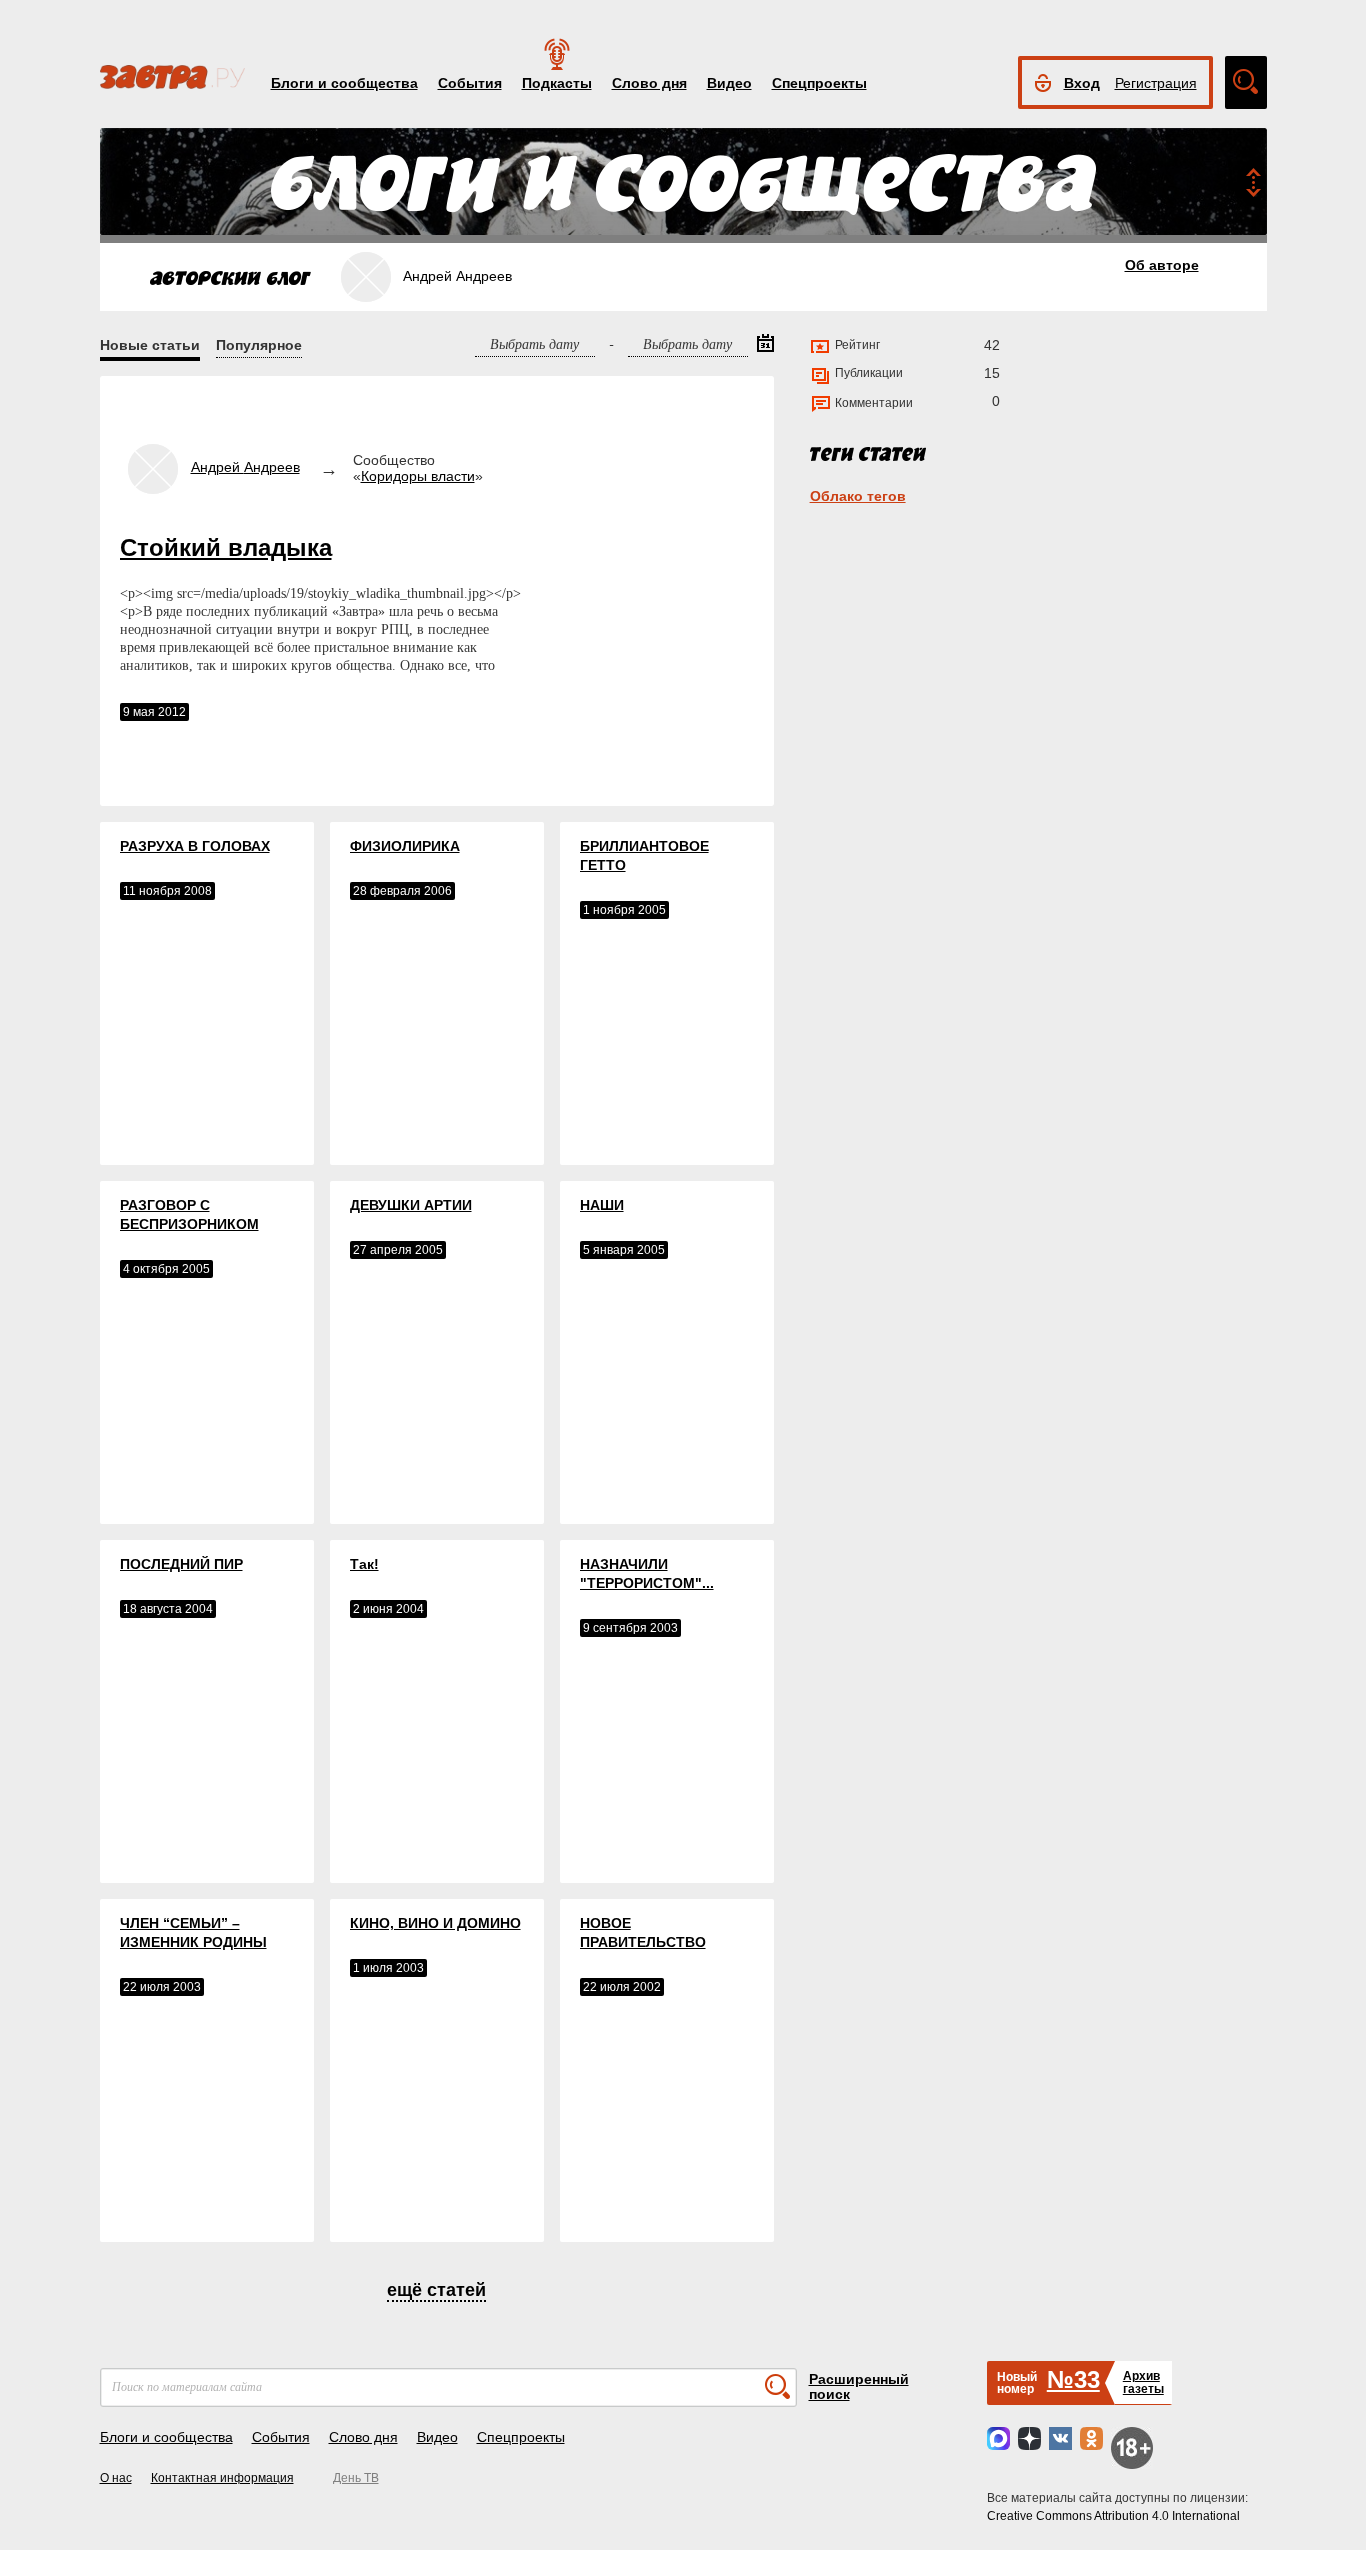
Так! (364, 1564)
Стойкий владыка (226, 547)
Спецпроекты (819, 83)
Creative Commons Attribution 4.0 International (1113, 2516)
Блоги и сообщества (344, 83)
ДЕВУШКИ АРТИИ (411, 1205)
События (470, 83)
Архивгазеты (1143, 2382)
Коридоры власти (418, 476)
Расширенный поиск (859, 2386)
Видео (729, 83)
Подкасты (557, 83)
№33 (1073, 2379)
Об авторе (1162, 265)
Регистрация (1156, 83)
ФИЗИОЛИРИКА (405, 846)
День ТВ (356, 2478)
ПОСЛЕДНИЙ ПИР (181, 1564)
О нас (116, 2478)
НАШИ (602, 1205)
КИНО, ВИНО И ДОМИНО (435, 1923)
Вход (1082, 83)
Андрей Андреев (245, 467)
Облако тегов (858, 496)
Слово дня (649, 83)
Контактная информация (222, 2478)
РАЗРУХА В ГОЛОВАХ (195, 846)
